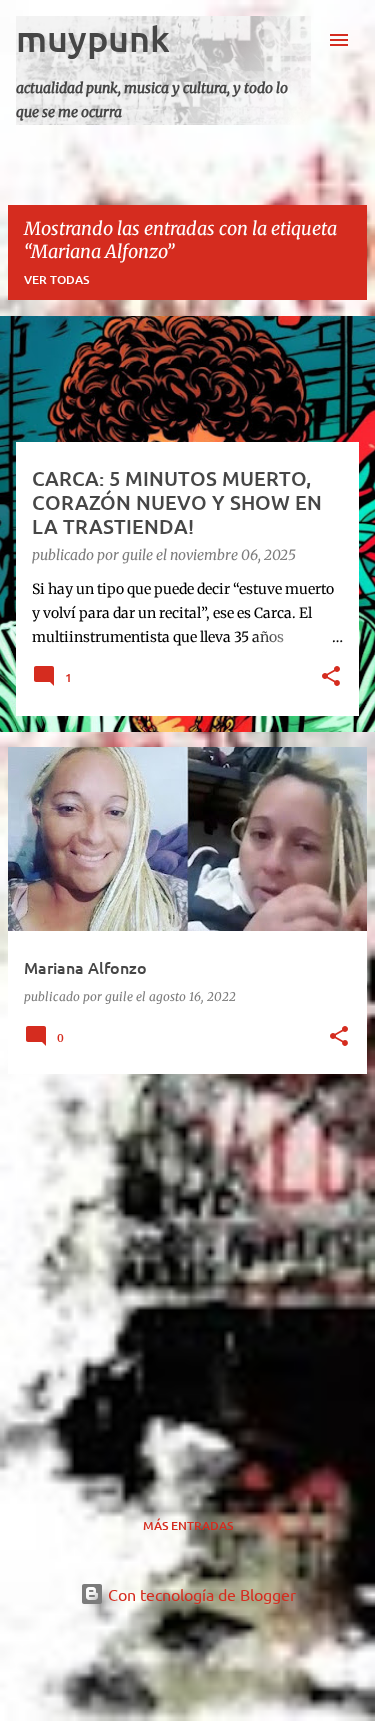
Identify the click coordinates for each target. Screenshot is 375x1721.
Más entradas (188, 1525)
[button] (331, 678)
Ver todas (56, 279)
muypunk (93, 38)
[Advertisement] (187, 1277)
